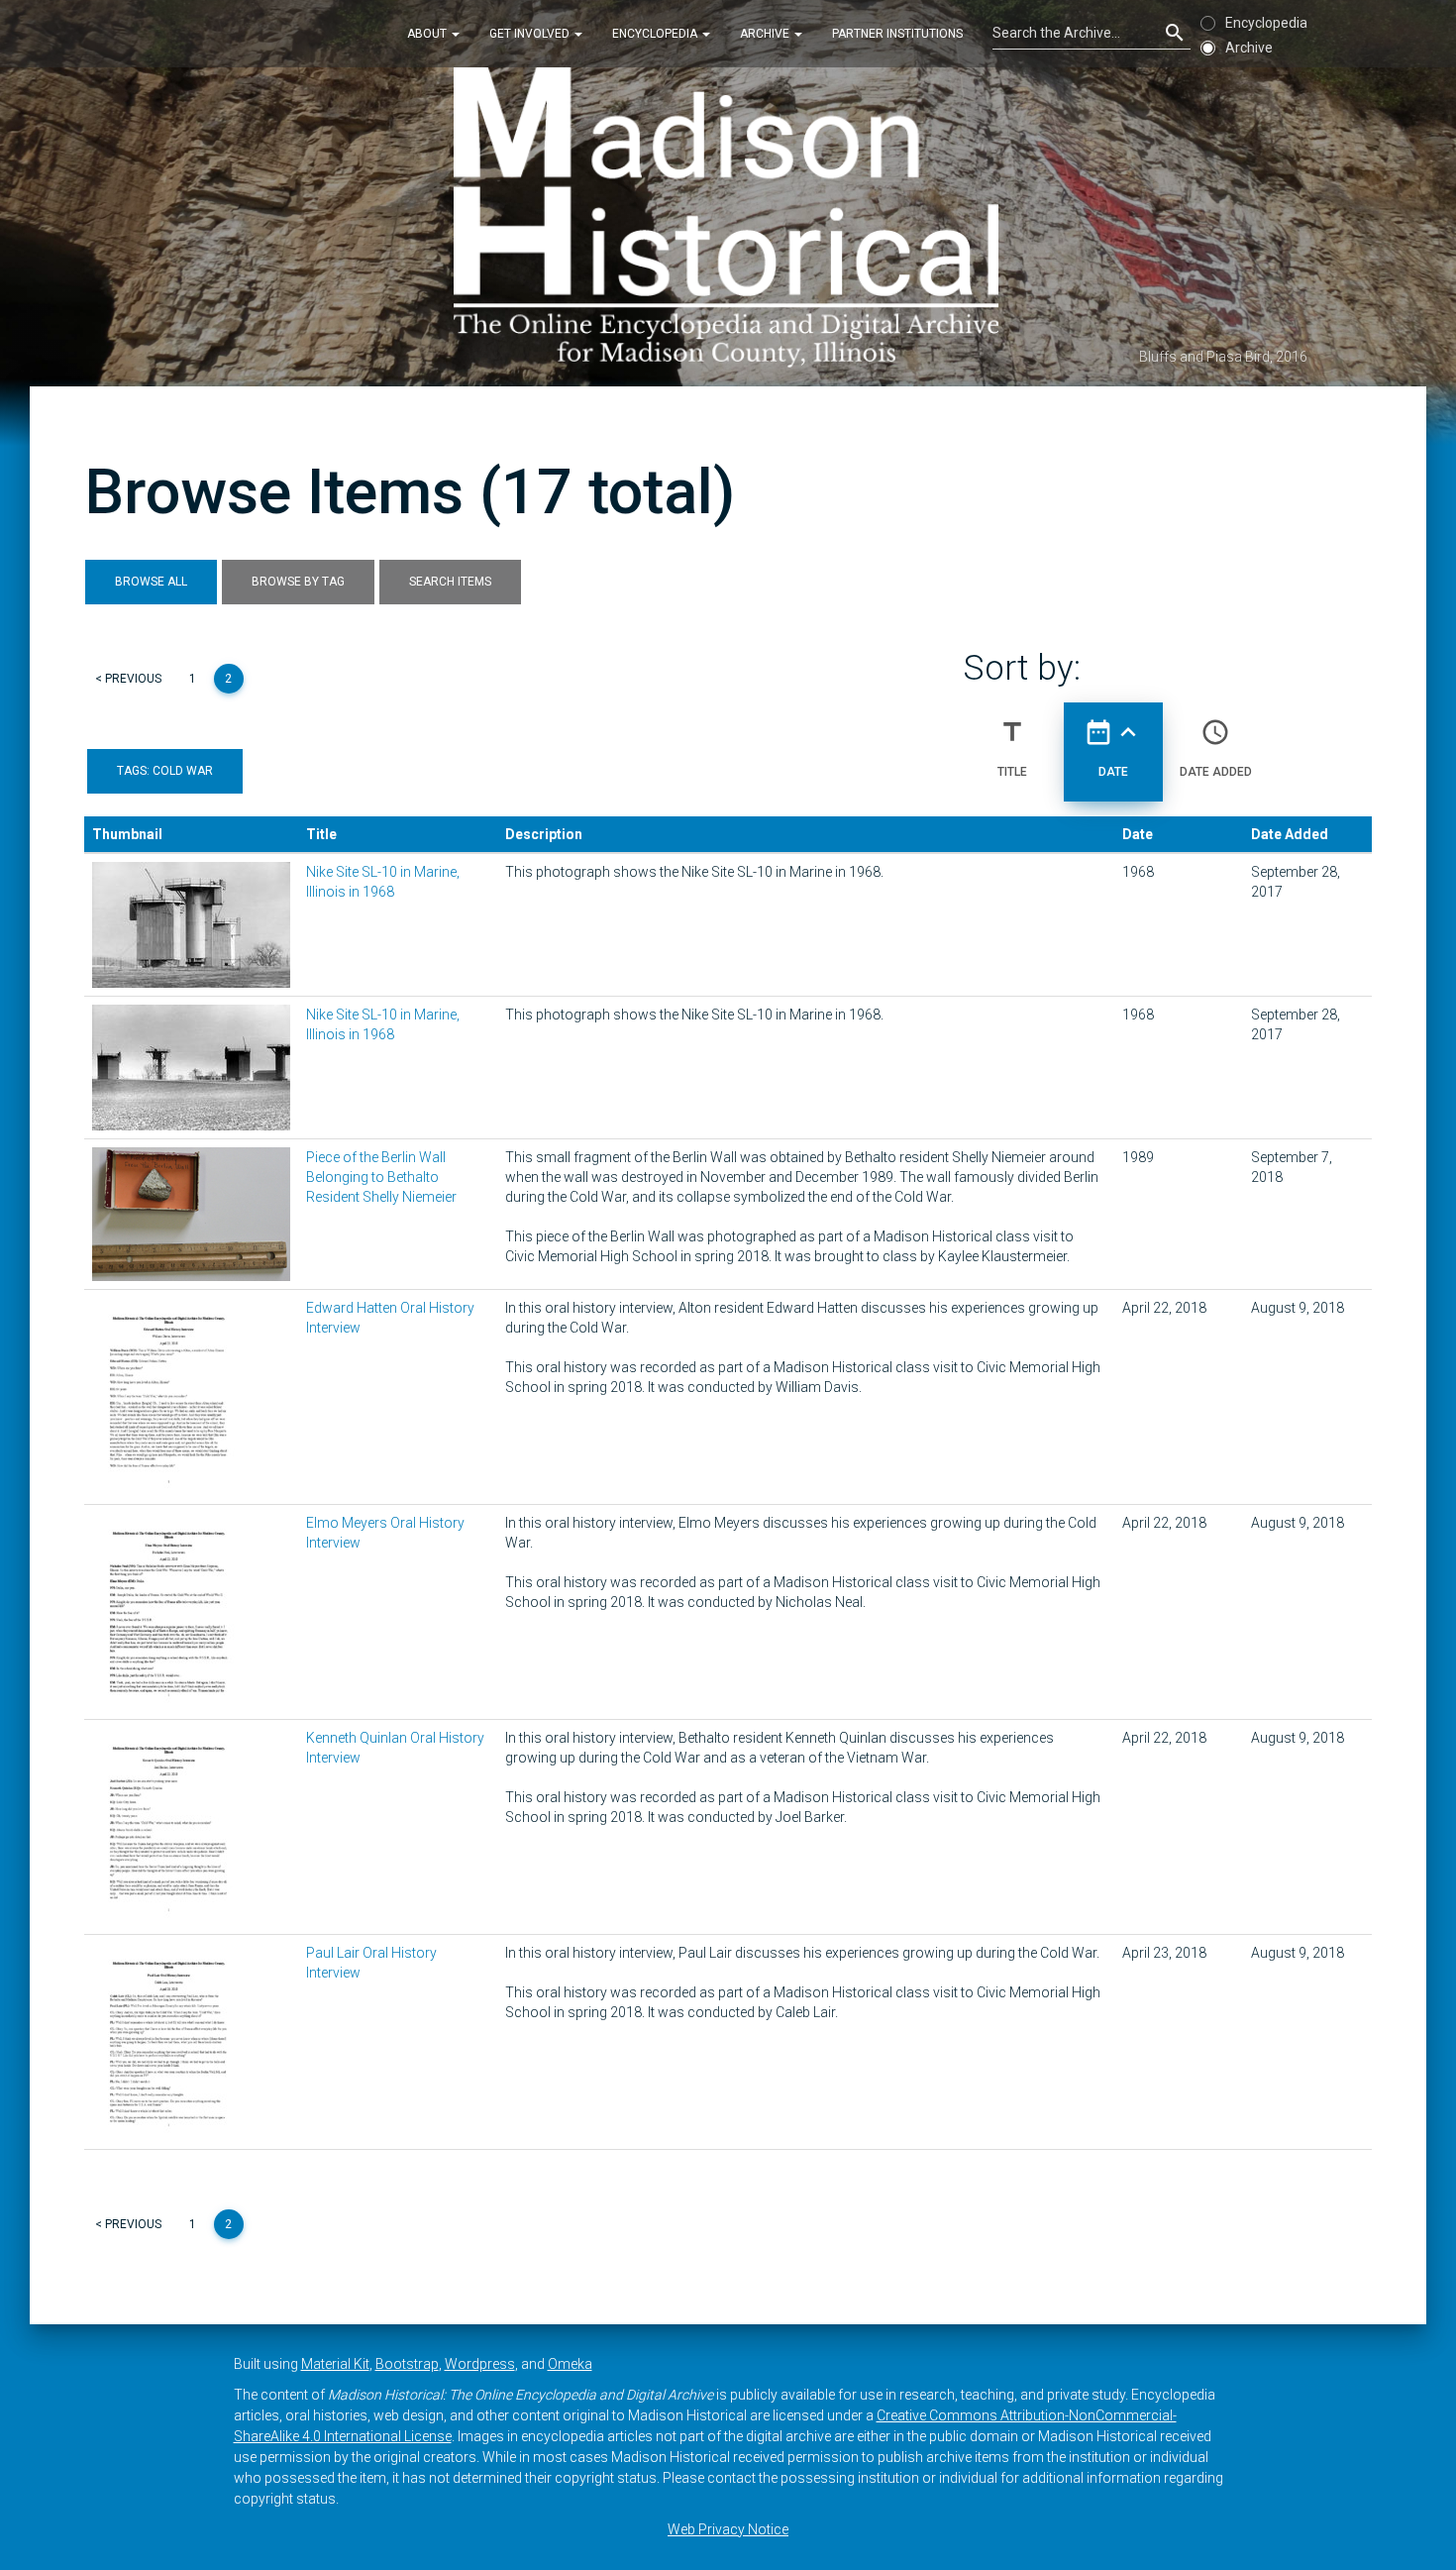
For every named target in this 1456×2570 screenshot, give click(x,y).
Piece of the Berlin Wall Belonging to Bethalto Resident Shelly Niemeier (381, 1177)
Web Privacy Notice (728, 2529)
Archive (766, 34)
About (428, 34)
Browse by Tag (298, 582)
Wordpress (480, 2364)
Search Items (450, 582)
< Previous (128, 679)
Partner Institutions (897, 34)
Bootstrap (407, 2364)
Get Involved (531, 34)
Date (1113, 748)
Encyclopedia (656, 34)
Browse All (151, 582)
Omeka (570, 2364)
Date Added (1216, 748)
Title (1012, 748)
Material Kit (335, 2364)
